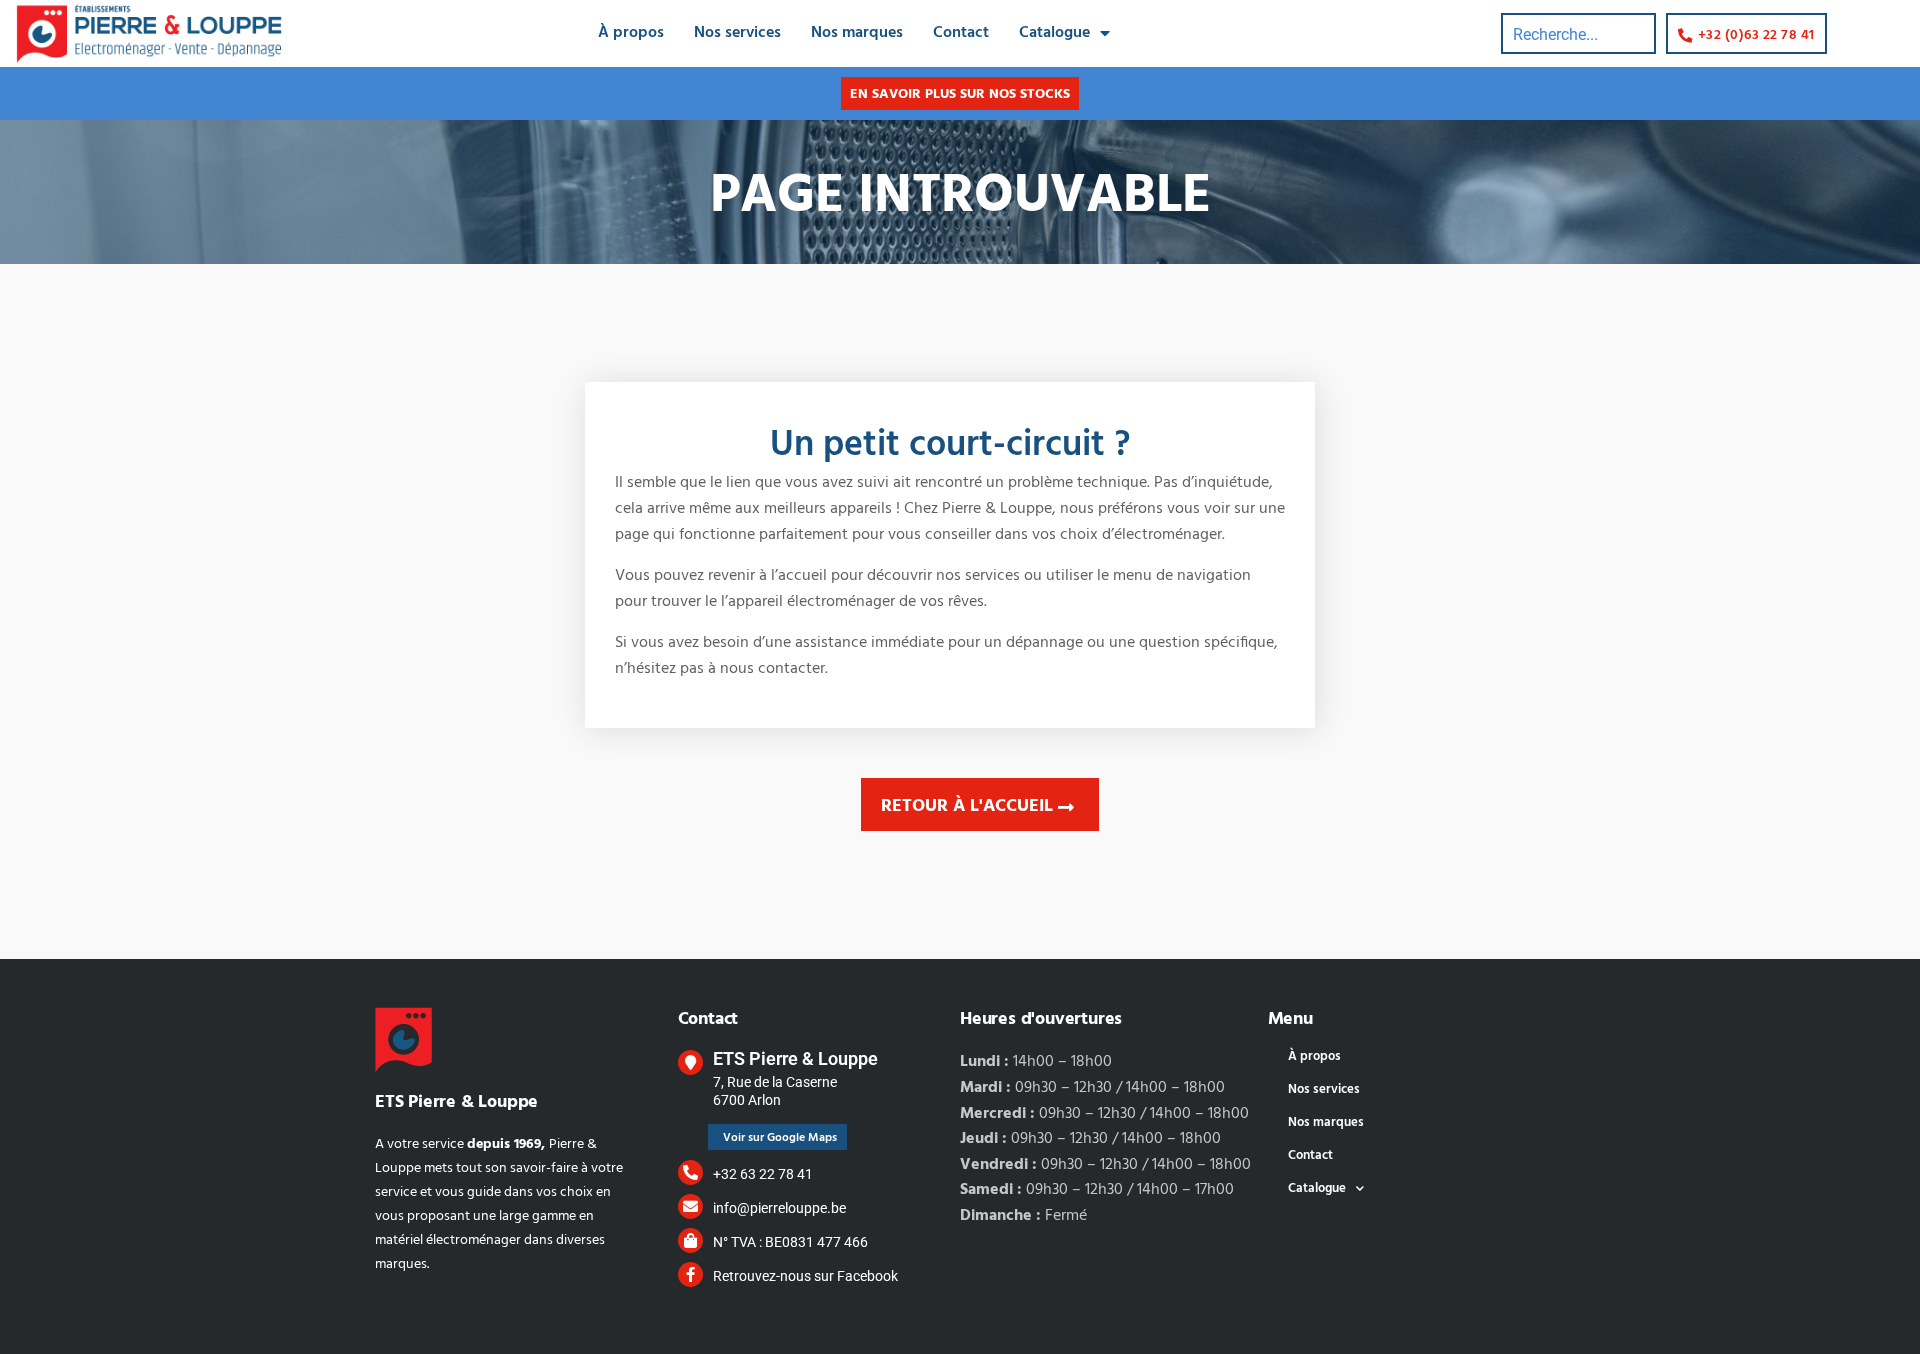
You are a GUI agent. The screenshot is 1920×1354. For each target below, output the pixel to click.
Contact (961, 33)
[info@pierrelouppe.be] (690, 1206)
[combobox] (1578, 33)
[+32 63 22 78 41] (690, 1172)
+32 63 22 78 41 (763, 1174)
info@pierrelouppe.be (779, 1208)
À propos (631, 33)
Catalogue (1054, 33)
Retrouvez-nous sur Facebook (805, 1276)
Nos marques (857, 33)
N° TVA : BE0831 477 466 (790, 1242)
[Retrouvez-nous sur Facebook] (690, 1274)
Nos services (737, 33)
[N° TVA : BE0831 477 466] (690, 1240)
